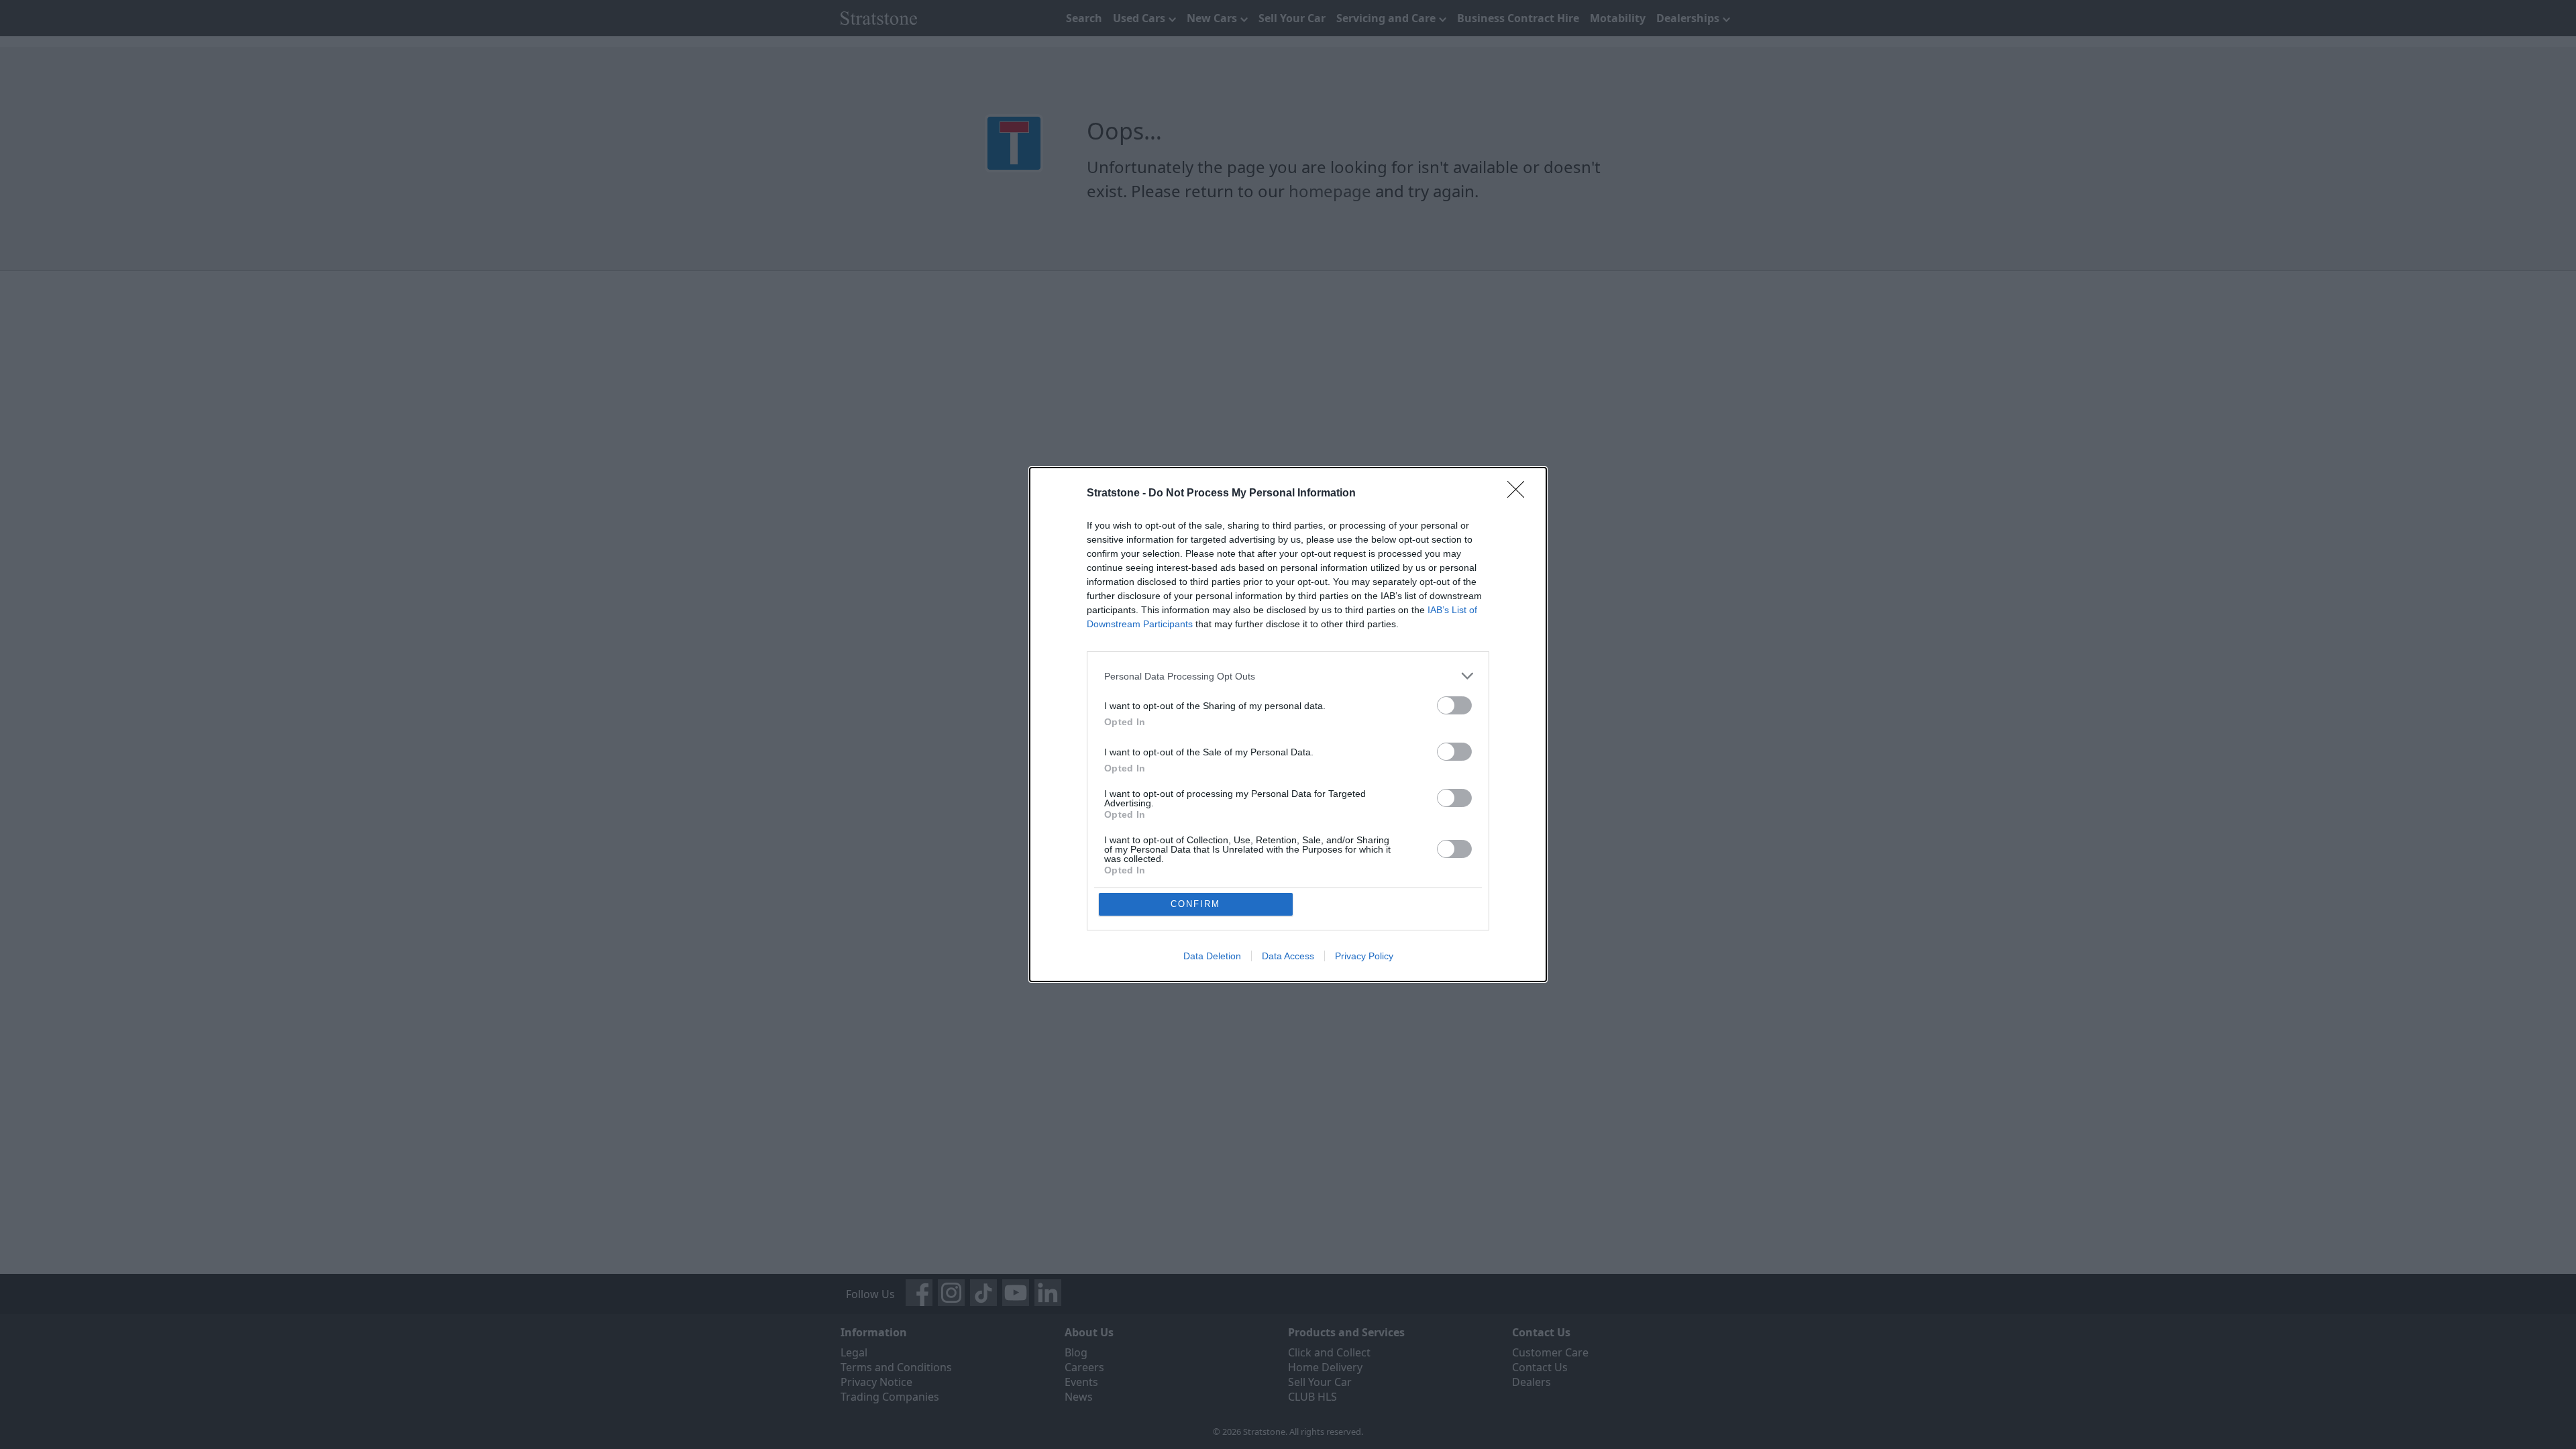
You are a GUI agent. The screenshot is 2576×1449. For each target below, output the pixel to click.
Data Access (1288, 956)
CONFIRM (1195, 904)
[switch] (1454, 705)
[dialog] (1288, 724)
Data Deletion (1212, 956)
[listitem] (1288, 676)
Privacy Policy (1364, 956)
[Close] (1520, 494)
